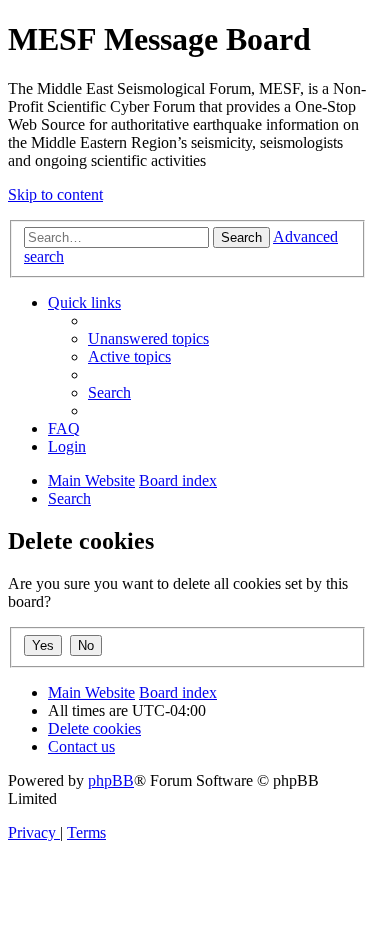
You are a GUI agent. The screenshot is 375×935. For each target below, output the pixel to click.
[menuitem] (148, 338)
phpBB (111, 780)
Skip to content (55, 194)
